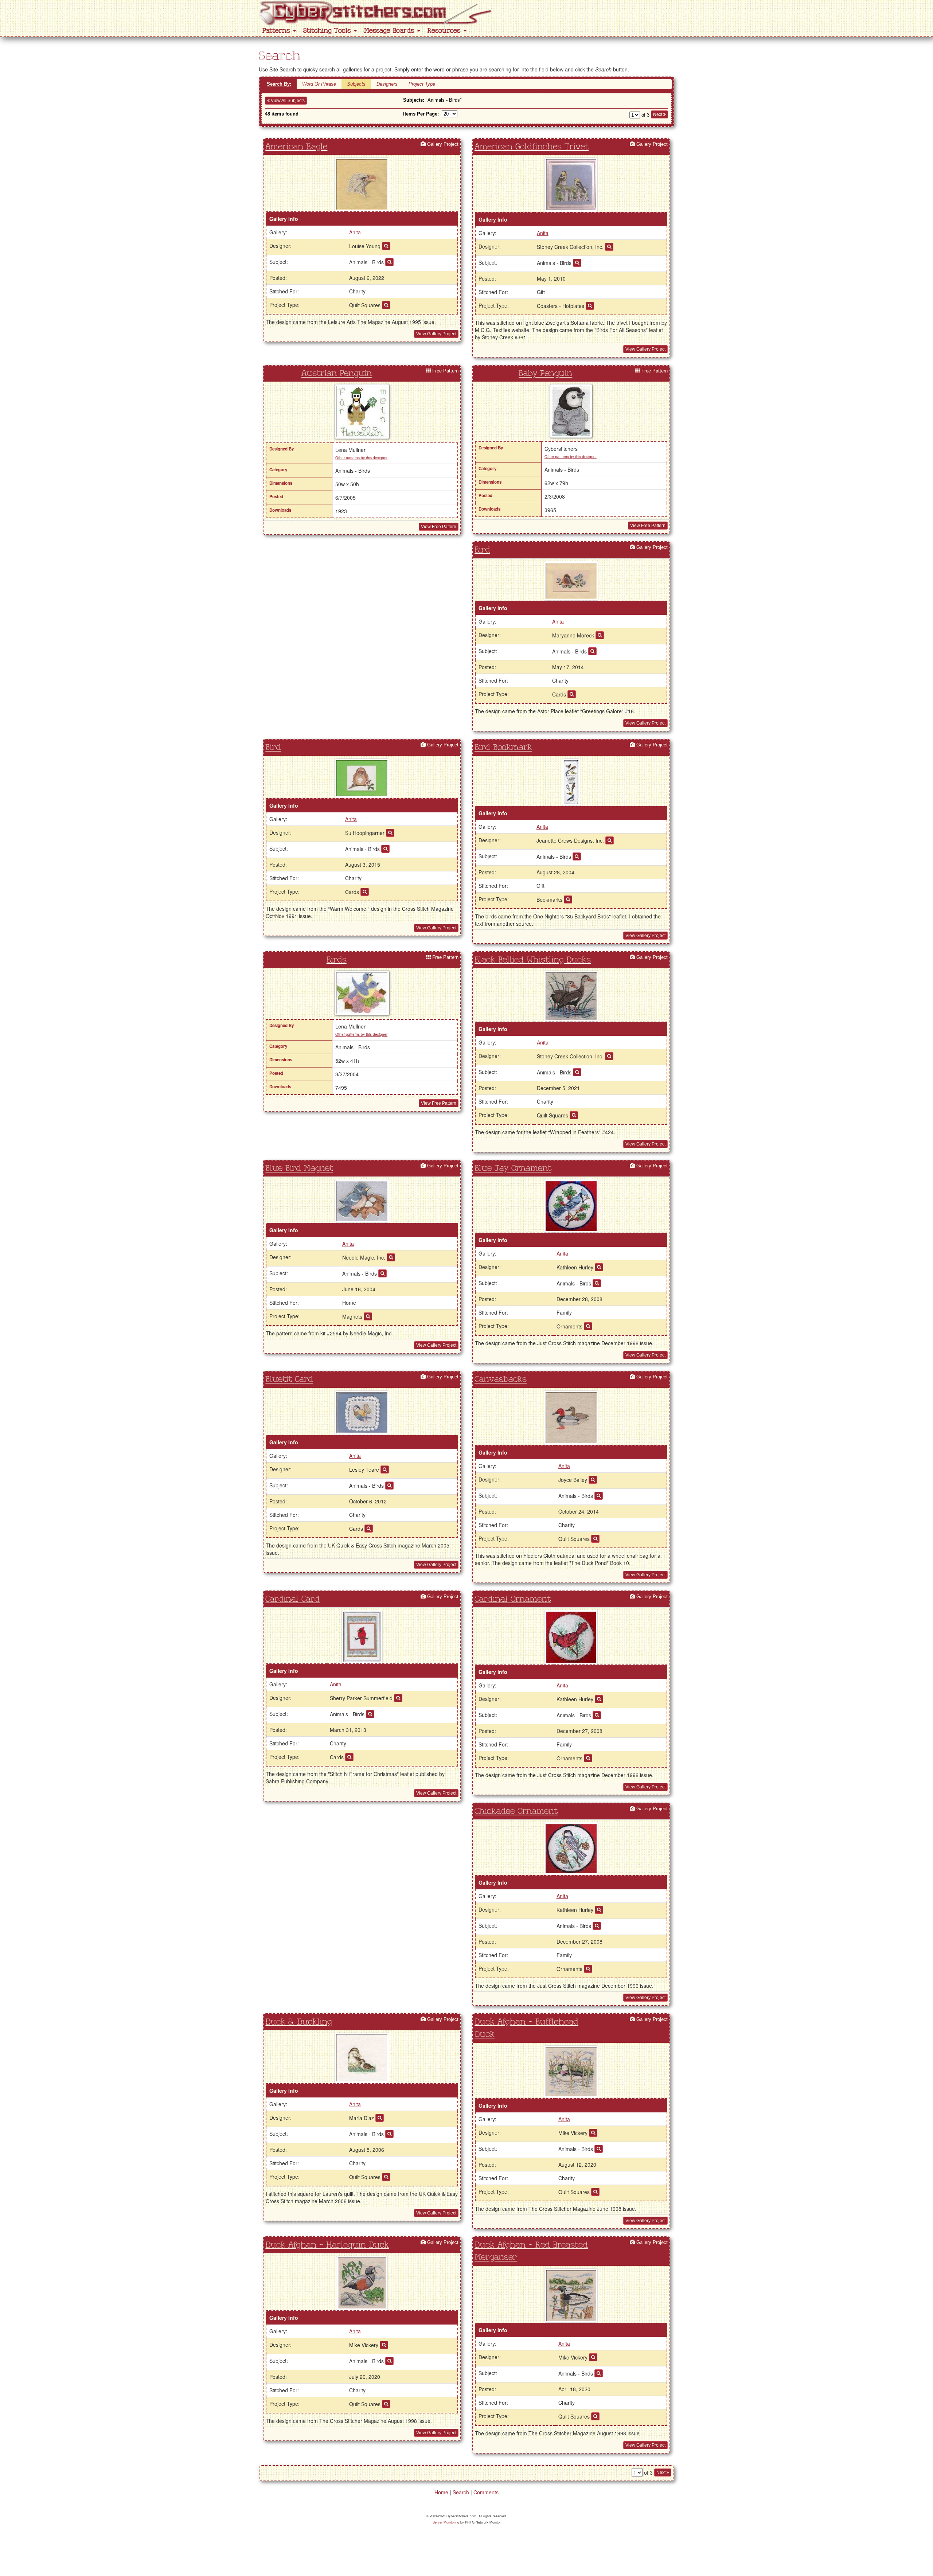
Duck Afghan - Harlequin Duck (327, 2245)
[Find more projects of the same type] (386, 305)
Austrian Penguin (337, 374)
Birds (337, 960)
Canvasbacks (501, 1379)
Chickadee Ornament (516, 1811)
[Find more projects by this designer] (386, 246)
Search (461, 2492)
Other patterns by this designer (361, 458)
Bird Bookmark (503, 748)
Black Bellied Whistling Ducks (533, 960)
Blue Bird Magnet (299, 1168)
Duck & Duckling (298, 2022)
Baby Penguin (545, 374)
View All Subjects (287, 101)
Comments (486, 2492)
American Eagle (296, 147)
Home (441, 2492)
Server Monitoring (446, 2522)
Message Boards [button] (390, 31)
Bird (482, 550)
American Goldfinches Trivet (532, 147)
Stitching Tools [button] (328, 31)
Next (658, 114)
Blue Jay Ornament (513, 1168)
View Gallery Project (436, 334)
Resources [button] (445, 31)
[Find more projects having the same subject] (389, 262)
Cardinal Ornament (513, 1599)
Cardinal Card (292, 1599)
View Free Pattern (439, 527)
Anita (355, 232)
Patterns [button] (277, 31)
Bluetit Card (289, 1379)
